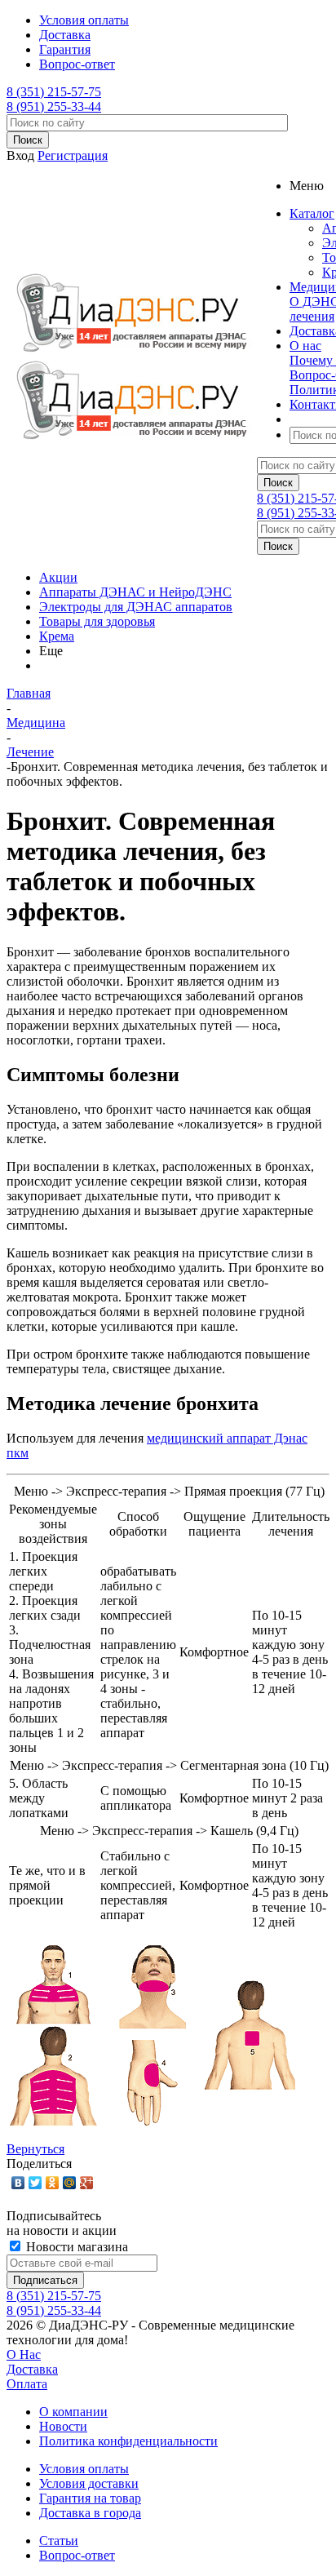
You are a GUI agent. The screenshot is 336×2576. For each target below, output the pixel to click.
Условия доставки (89, 2483)
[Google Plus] (87, 2183)
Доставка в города (90, 2513)
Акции (58, 577)
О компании (73, 2412)
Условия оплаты (84, 2469)
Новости (63, 2426)
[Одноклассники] (53, 2183)
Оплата (27, 2384)
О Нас (24, 2354)
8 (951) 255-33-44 (54, 106)
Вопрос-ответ (77, 2555)
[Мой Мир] (70, 2183)
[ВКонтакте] (18, 2183)
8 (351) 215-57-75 (54, 92)
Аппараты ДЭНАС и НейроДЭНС (135, 592)
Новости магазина (75, 2247)
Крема (57, 636)
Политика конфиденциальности (128, 2441)
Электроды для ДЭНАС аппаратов (136, 607)
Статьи (59, 2541)
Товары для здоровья (97, 621)
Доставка (32, 2369)
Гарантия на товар (90, 2498)
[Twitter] (35, 2183)
